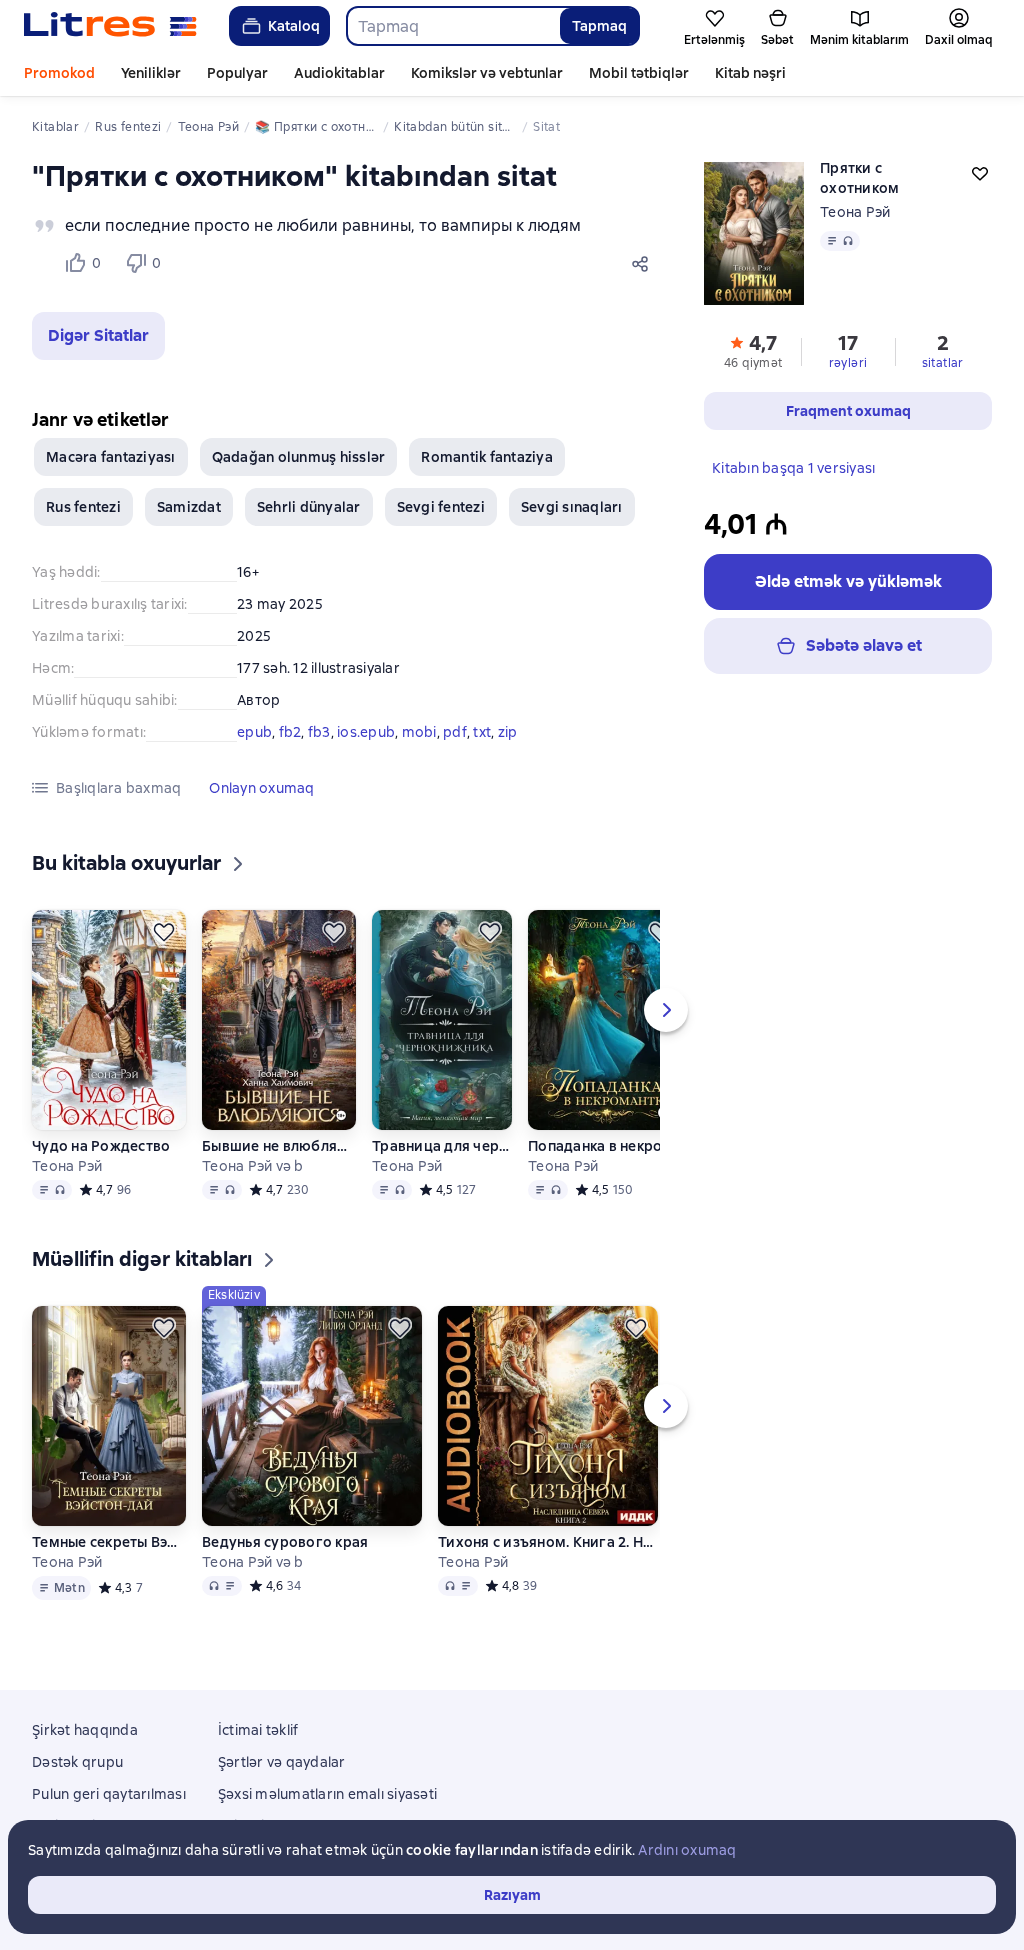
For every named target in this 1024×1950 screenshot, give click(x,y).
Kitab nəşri (750, 73)
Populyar (237, 73)
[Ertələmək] (164, 932)
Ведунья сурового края (285, 1542)
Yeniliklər (151, 73)
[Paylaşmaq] (644, 263)
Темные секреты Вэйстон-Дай (109, 1542)
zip (508, 732)
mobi (419, 732)
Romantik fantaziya (487, 457)
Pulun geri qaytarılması (109, 1794)
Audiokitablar (339, 73)
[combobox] (452, 26)
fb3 (319, 732)
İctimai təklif (258, 1730)
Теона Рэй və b (253, 1166)
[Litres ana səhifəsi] (110, 26)
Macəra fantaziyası (111, 457)
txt (482, 732)
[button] (98, 336)
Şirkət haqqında (85, 1730)
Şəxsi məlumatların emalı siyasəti (327, 1794)
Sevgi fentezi (441, 507)
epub (254, 732)
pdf (455, 732)
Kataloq (294, 26)
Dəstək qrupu (77, 1762)
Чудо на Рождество (101, 1146)
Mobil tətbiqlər (639, 73)
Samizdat (189, 507)
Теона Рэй (855, 212)
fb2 (290, 732)
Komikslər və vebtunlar (487, 73)
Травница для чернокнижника (442, 1146)
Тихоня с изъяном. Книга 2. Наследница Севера (548, 1542)
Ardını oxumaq (687, 1850)
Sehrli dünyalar (309, 507)
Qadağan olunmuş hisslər (299, 457)
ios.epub (366, 732)
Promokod (59, 73)
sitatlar (943, 363)
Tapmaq (599, 26)
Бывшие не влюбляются (279, 1146)
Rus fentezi (83, 507)
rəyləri (848, 363)
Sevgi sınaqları (572, 507)
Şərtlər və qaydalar (282, 1762)
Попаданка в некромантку (605, 1146)
